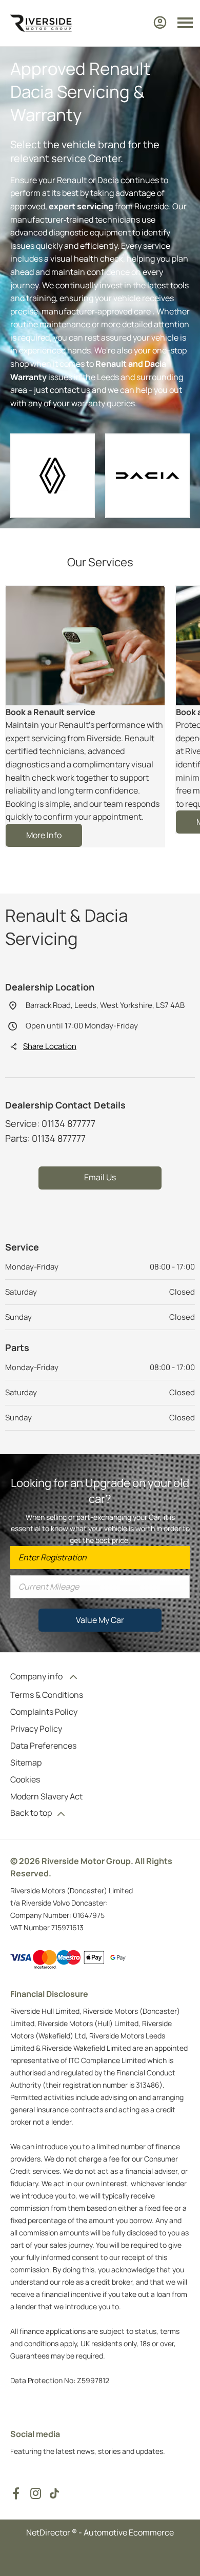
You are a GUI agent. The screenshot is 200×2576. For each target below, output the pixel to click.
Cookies (25, 1779)
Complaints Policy (44, 1712)
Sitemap (26, 1762)
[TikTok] (54, 2493)
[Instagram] (36, 2493)
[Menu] (185, 23)
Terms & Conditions (47, 1695)
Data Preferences (43, 1746)
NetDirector (49, 2532)
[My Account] (160, 23)
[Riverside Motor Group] (41, 23)
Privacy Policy (36, 1729)
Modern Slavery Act (46, 1796)
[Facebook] (16, 2493)
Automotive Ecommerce (129, 2532)
